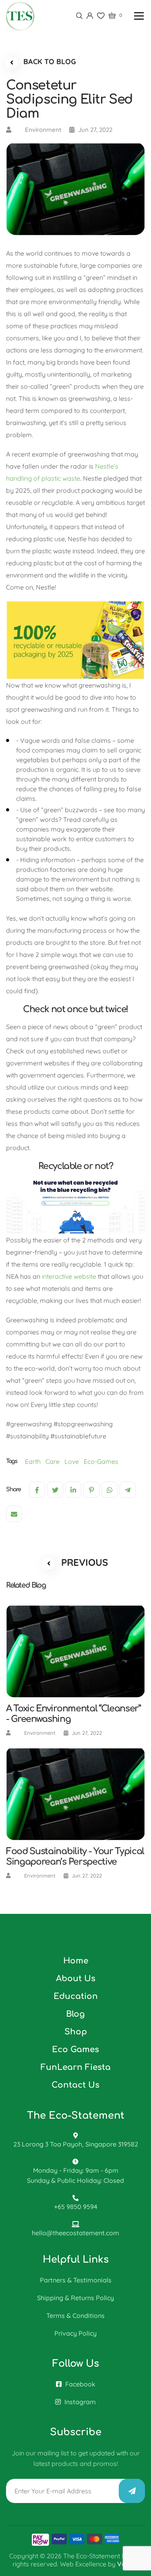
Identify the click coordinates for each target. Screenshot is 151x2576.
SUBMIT (79, 1392)
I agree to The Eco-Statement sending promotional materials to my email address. (73, 1354)
